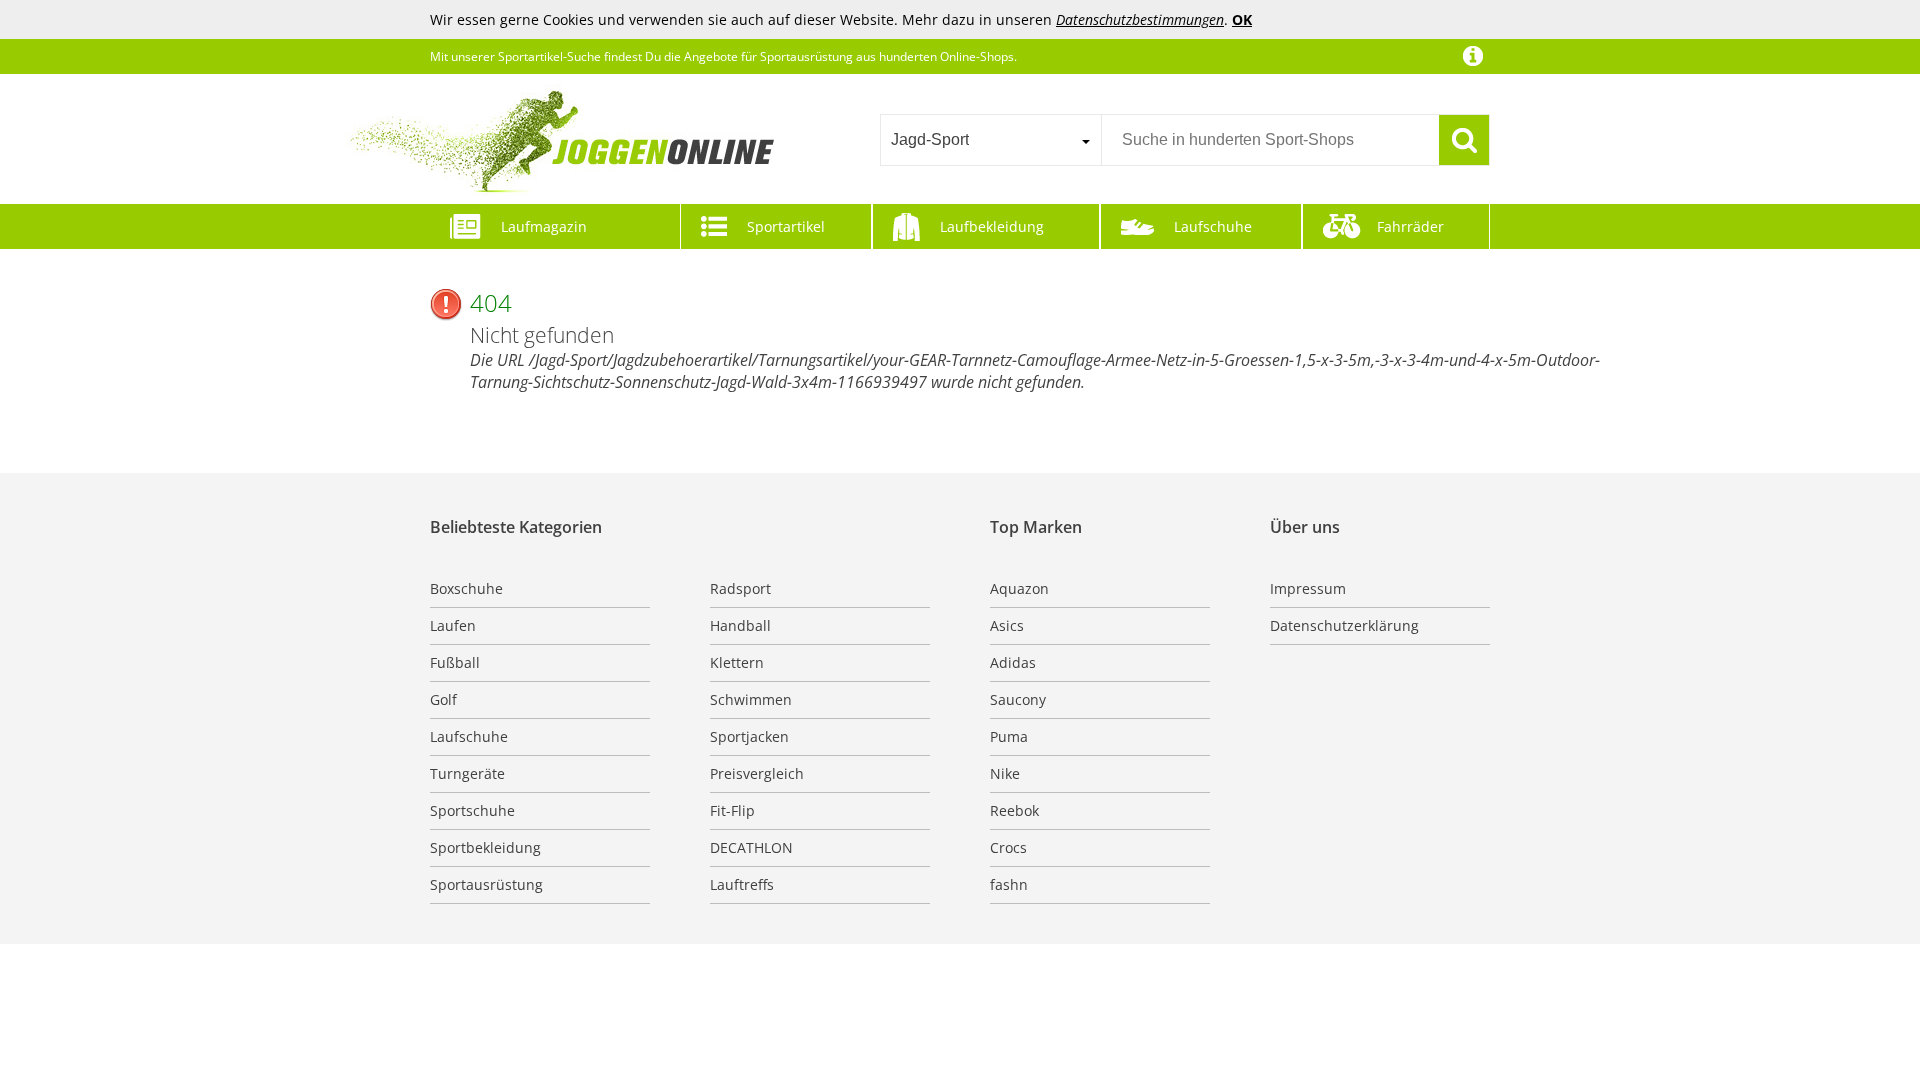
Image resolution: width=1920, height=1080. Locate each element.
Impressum (1308, 588)
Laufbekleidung (992, 226)
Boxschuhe (466, 588)
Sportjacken (749, 736)
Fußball (455, 662)
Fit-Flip (732, 810)
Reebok (1014, 810)
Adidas (1013, 662)
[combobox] (990, 140)
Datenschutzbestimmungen (1140, 19)
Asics (1007, 625)
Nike (1005, 773)
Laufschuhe (1213, 226)
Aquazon (1019, 588)
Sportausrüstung (486, 884)
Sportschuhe (472, 810)
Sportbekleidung (485, 847)
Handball (740, 625)
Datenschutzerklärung (1344, 625)
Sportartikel (786, 226)
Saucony (1018, 699)
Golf (443, 699)
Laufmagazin (544, 226)
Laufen (453, 625)
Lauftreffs (742, 884)
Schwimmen (751, 699)
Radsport (740, 588)
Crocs (1008, 847)
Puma (1009, 736)
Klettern (737, 662)
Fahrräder (1410, 226)
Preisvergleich (757, 773)
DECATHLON (751, 847)
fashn (1009, 884)
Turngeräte (467, 773)
